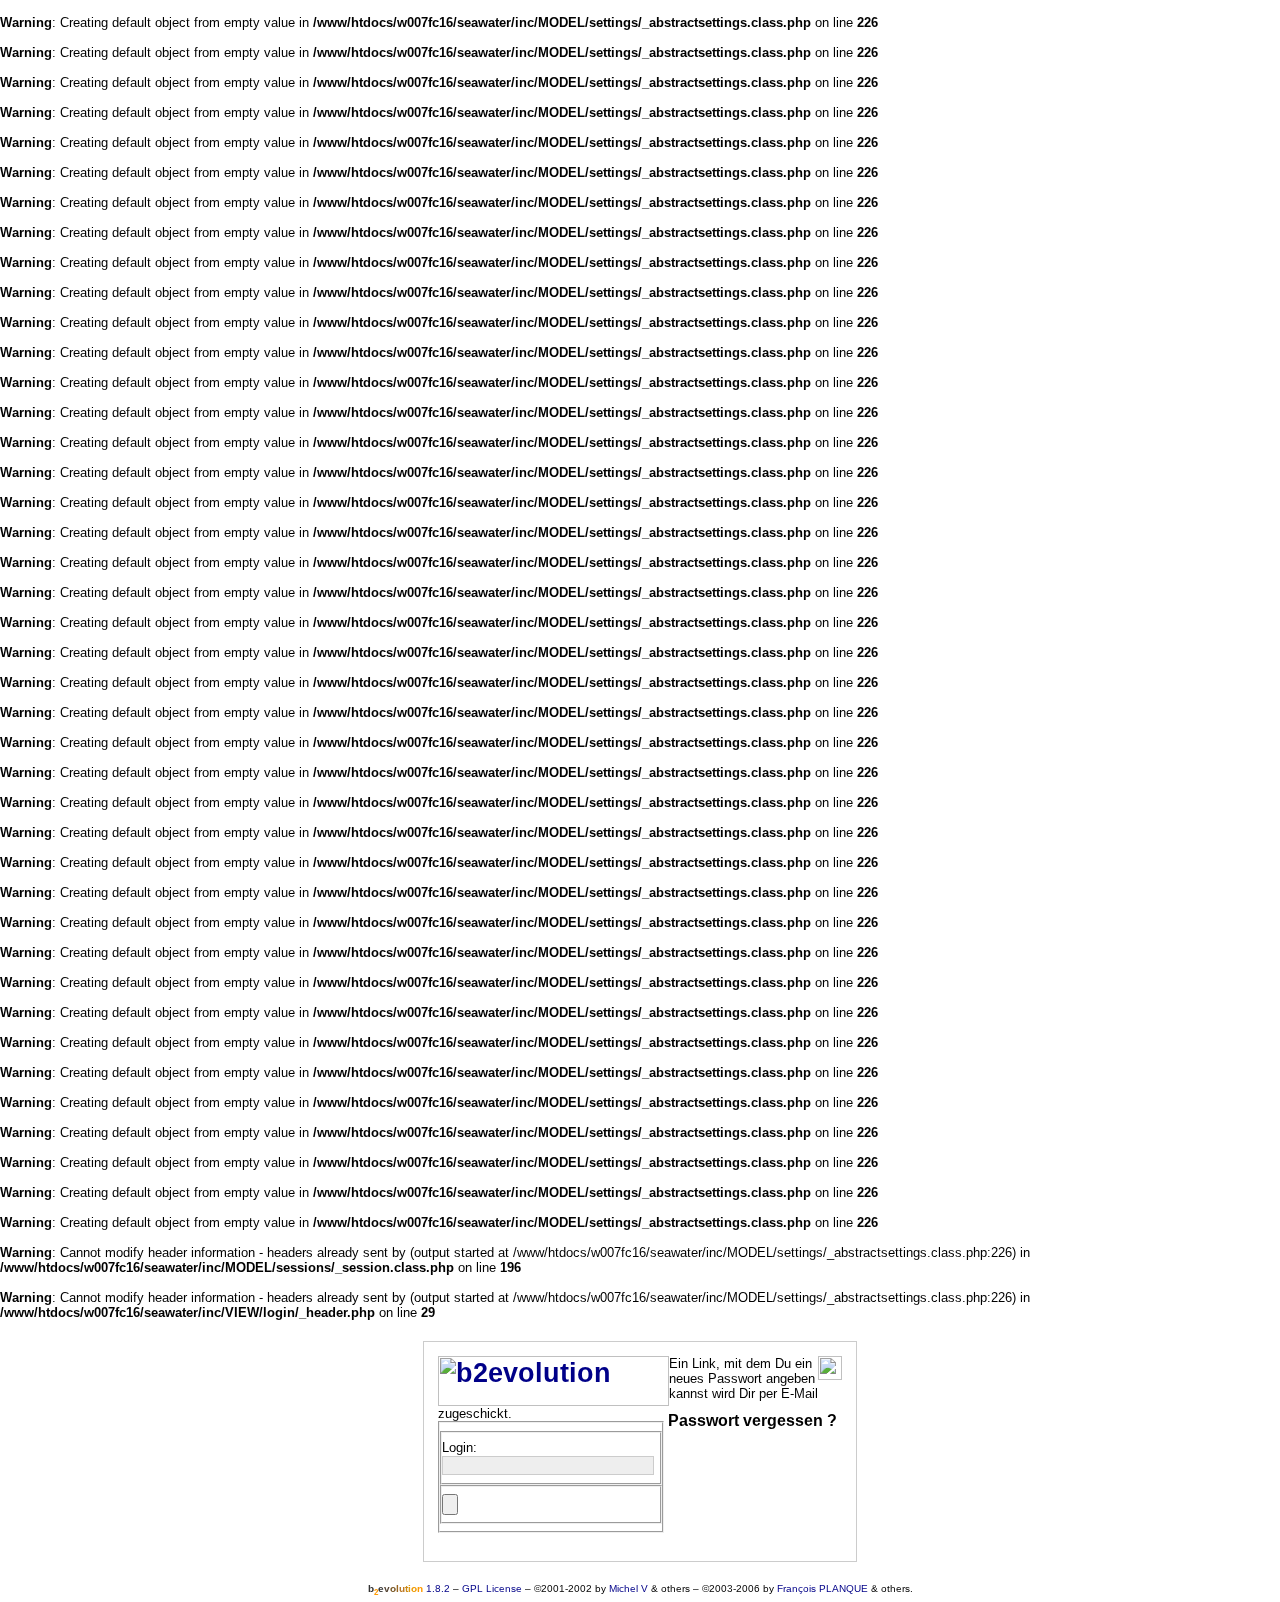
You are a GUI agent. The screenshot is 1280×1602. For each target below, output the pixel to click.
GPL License (492, 1588)
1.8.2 (409, 1588)
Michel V (628, 1588)
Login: (459, 1447)
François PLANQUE (822, 1588)
